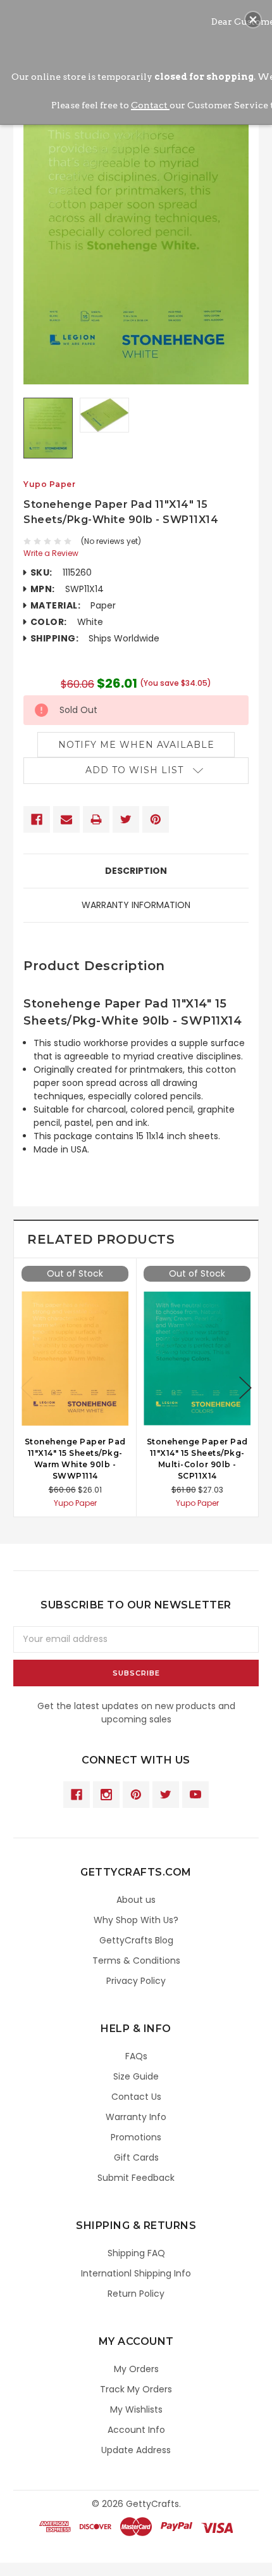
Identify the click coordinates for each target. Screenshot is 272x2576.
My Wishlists (136, 2409)
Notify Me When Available (136, 745)
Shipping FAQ (136, 2253)
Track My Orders (136, 2389)
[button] (253, 20)
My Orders (136, 2369)
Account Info (136, 2430)
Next (245, 1388)
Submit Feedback (136, 2178)
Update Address (136, 2450)
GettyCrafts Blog (136, 1940)
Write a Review (51, 553)
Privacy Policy (136, 1981)
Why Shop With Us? (136, 1920)
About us (136, 1900)
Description (136, 871)
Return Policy (136, 2294)
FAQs (136, 2056)
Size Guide (136, 2076)
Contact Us (136, 2097)
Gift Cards (136, 2157)
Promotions (136, 2137)
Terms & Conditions (136, 1960)
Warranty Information (136, 905)
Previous (27, 1388)
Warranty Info (136, 2117)
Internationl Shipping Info (136, 2273)
